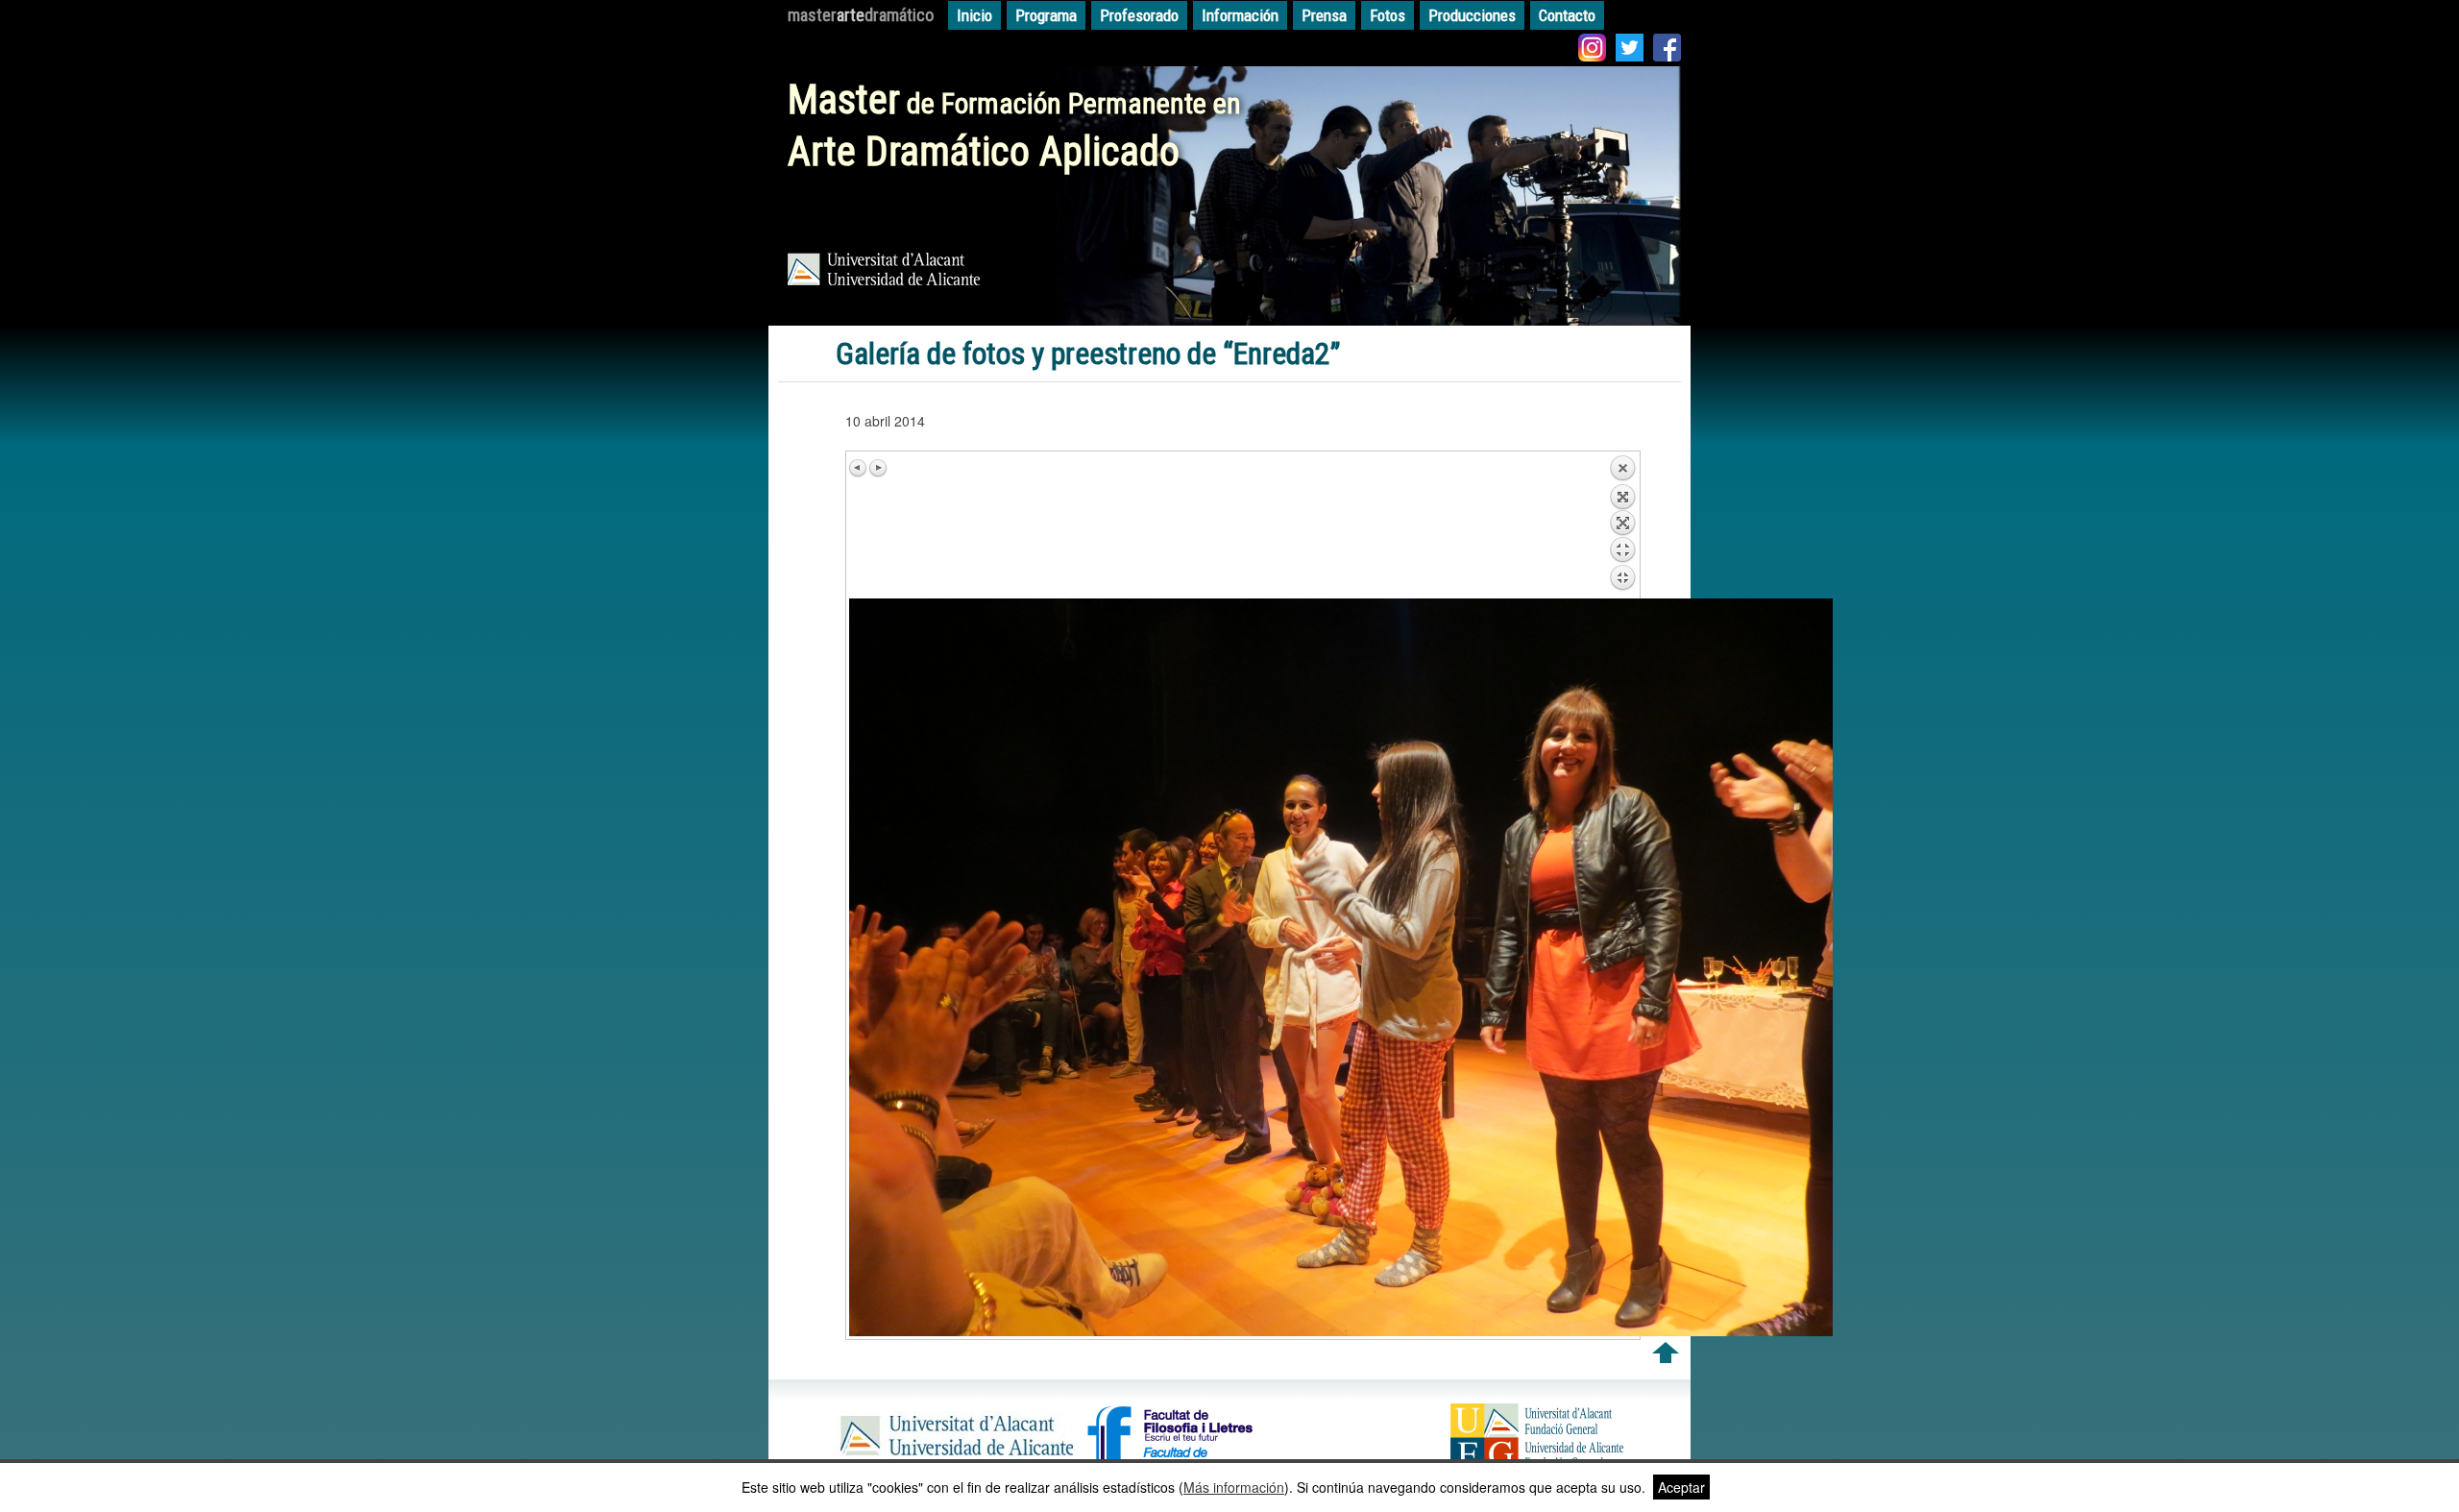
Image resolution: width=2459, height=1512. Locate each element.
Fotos (1388, 15)
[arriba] (1666, 1357)
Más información (1234, 1487)
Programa (1046, 15)
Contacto (1567, 15)
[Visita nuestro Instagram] (1592, 50)
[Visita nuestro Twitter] (1630, 50)
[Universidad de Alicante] (954, 1458)
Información (1240, 15)
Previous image (859, 468)
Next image (878, 468)
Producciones (1472, 15)
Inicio (974, 15)
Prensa (1324, 15)
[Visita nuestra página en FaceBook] (1667, 50)
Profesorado (1139, 15)
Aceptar (1681, 1487)
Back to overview (1622, 526)
